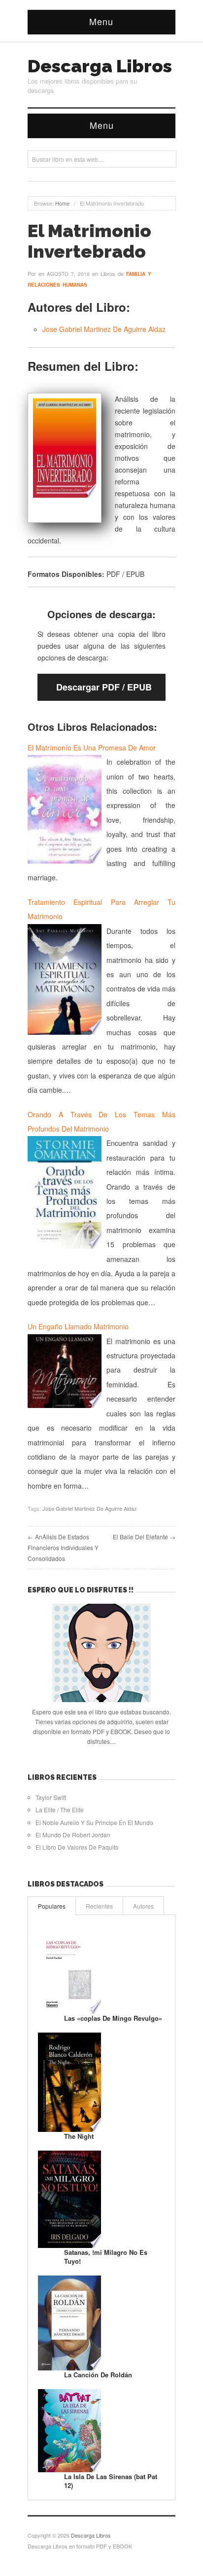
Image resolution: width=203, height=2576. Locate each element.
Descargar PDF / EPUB (104, 687)
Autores (143, 1906)
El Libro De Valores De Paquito (77, 1847)
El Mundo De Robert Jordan (73, 1835)
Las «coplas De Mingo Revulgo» (113, 2018)
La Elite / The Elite (60, 1810)
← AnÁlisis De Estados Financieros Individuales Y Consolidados (63, 1547)
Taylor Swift (51, 1797)
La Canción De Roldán (98, 2375)
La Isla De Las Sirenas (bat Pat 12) (111, 2481)
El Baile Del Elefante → (144, 1537)
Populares (52, 1906)
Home (62, 203)
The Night (79, 2136)
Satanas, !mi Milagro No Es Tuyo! (106, 2257)
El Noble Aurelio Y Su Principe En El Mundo (94, 1822)
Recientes (99, 1906)
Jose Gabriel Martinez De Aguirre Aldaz (104, 329)
